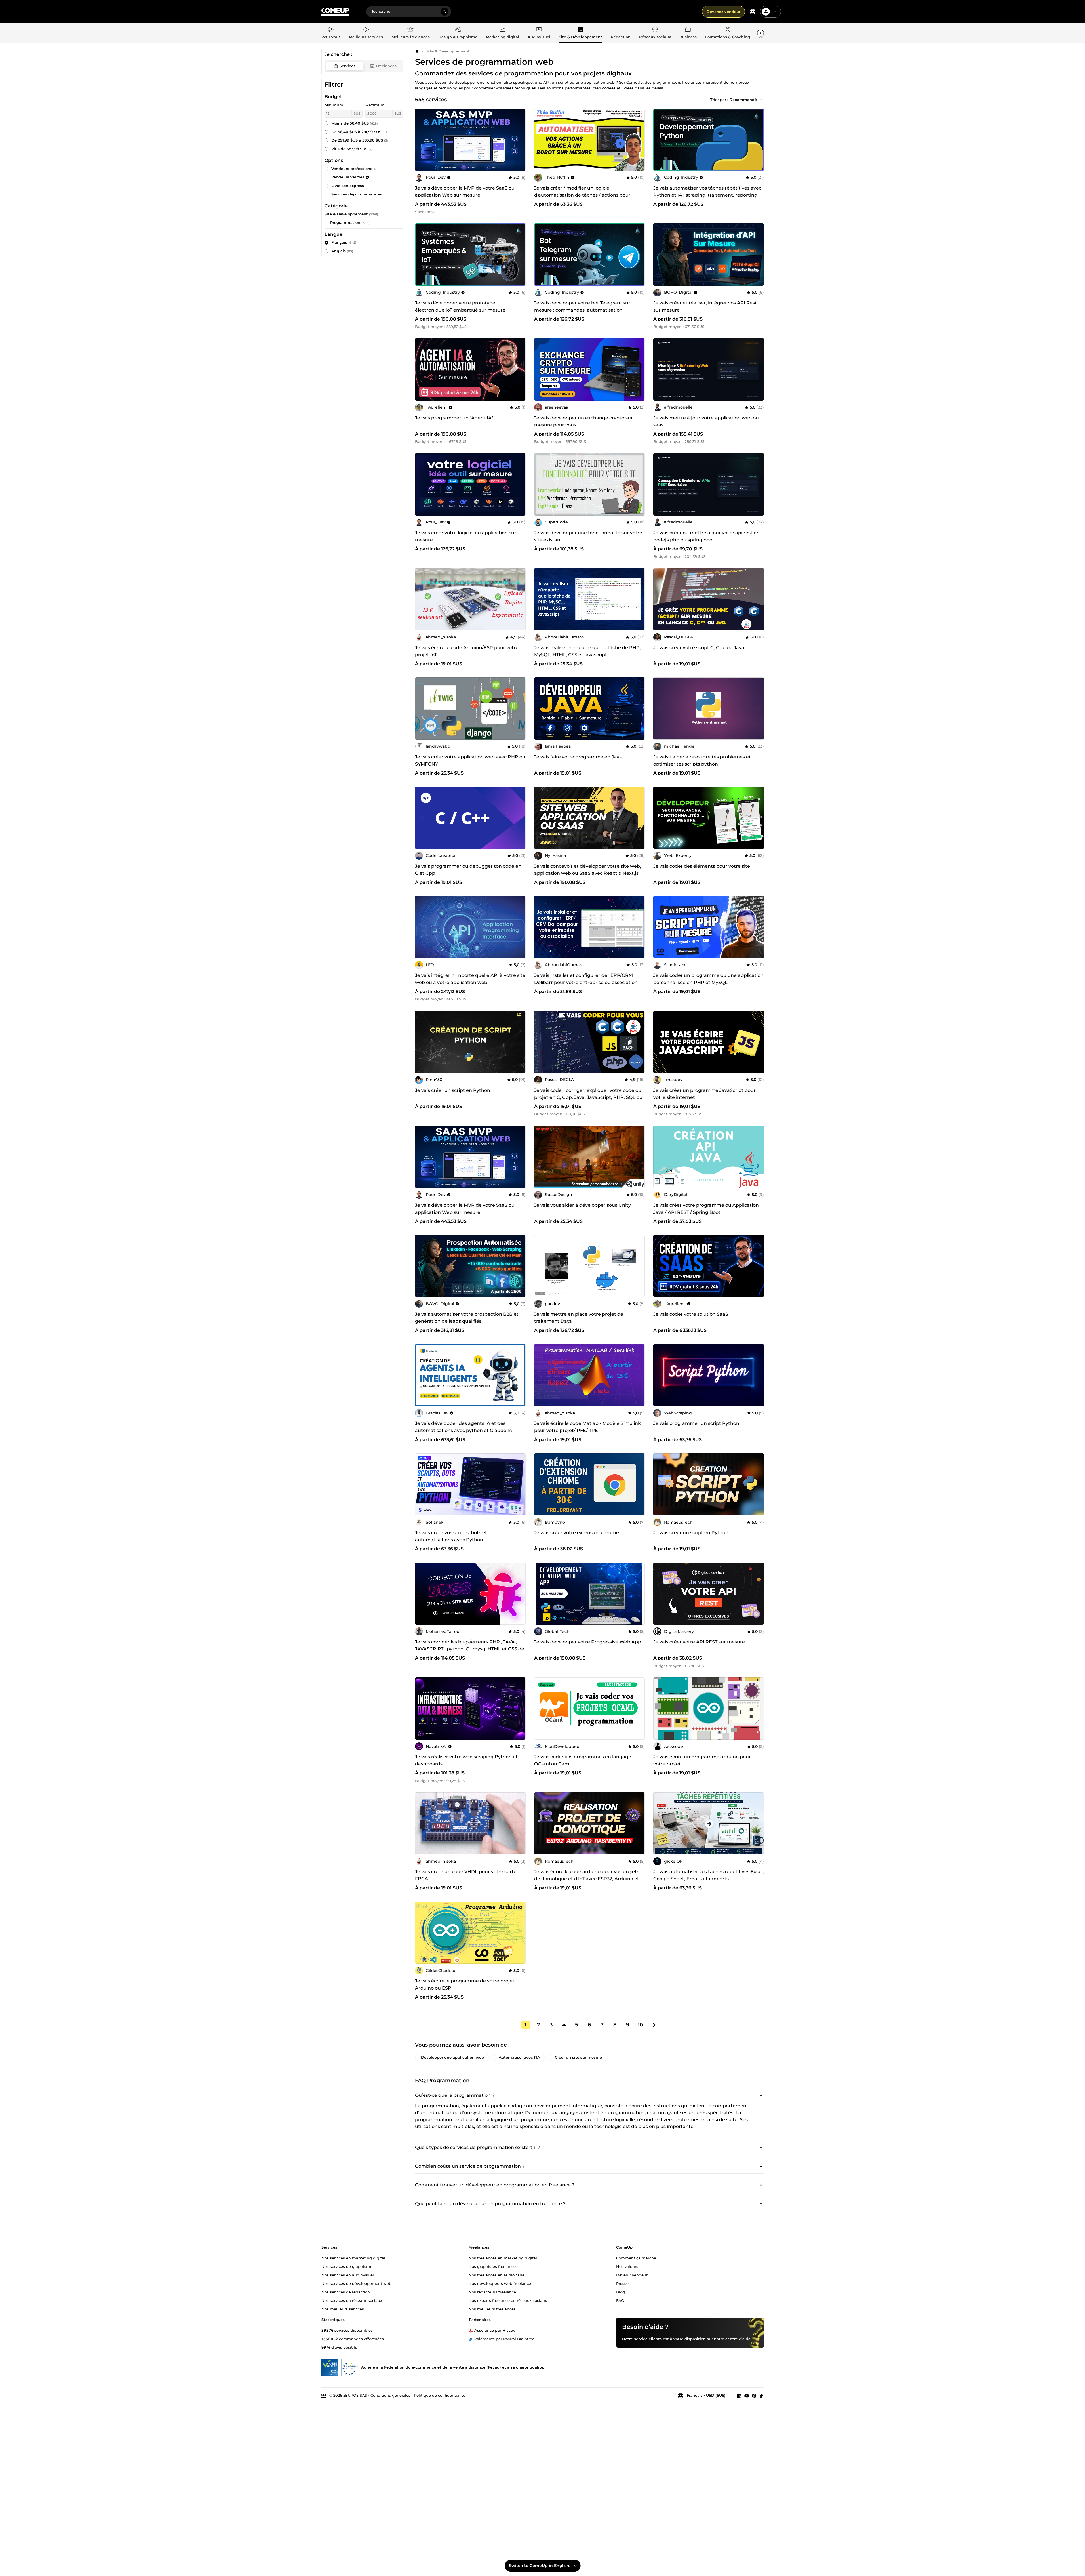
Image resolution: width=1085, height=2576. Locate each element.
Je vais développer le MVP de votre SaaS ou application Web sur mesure (465, 192)
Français (344, 242)
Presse (622, 2283)
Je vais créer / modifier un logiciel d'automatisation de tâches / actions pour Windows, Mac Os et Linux (582, 195)
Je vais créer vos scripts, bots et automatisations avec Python (451, 1536)
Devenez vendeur (723, 12)
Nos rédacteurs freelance (492, 2292)
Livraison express (348, 186)
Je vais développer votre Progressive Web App (588, 1642)
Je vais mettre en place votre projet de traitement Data (579, 1318)
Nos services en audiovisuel (348, 2275)
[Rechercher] (444, 12)
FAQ (620, 2300)
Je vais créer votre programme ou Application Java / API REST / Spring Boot (706, 1209)
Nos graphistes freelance (492, 2266)
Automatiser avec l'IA (519, 2057)
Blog (621, 2292)
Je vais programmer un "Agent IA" (454, 418)
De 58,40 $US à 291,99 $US (360, 132)
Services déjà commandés (357, 194)
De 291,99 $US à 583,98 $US (360, 140)
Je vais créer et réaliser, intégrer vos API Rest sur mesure (705, 306)
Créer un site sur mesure (578, 2057)
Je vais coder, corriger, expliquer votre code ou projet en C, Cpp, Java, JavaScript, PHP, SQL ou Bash (588, 1097)
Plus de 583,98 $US (352, 149)
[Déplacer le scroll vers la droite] (760, 33)
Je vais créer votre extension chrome (577, 1533)
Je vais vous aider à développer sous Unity (582, 1205)
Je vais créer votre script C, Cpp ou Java (699, 648)
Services (347, 66)
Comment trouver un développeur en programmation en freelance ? (495, 2185)
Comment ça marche (636, 2258)
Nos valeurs (627, 2266)
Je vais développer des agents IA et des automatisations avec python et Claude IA (464, 1427)
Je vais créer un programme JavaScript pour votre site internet (704, 1094)
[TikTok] (761, 2396)
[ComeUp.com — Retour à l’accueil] (335, 12)
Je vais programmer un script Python (696, 1423)
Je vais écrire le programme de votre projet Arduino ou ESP (465, 1984)
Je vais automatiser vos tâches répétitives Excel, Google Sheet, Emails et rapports (709, 1875)
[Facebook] (754, 2396)
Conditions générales (390, 2395)
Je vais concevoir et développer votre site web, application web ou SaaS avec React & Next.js (588, 870)
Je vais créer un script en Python (453, 1090)
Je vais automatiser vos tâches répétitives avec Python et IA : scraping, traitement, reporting (707, 192)
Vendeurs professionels (353, 169)
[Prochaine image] (758, 140)
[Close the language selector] (575, 2566)
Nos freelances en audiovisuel (497, 2275)
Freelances (386, 66)
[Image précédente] (660, 140)
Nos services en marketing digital (353, 2258)
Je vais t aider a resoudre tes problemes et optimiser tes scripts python (702, 760)
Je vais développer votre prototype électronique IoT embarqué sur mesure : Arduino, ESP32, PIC (461, 310)
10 (640, 2025)
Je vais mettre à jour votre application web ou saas (706, 421)
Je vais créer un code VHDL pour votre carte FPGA (466, 1875)
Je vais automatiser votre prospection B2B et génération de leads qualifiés (467, 1318)
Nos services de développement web (356, 2283)
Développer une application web (452, 2057)
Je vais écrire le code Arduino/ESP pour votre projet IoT (467, 651)
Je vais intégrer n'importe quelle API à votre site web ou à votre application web (470, 979)
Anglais (342, 251)
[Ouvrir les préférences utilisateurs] (776, 12)
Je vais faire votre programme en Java (578, 757)
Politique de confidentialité (440, 2395)
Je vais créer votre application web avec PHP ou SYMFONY (470, 760)
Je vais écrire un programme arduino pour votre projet (702, 1760)
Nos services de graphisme (347, 2266)
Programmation (345, 222)
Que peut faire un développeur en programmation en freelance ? (490, 2204)
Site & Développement (448, 51)
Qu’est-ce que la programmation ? (455, 2095)
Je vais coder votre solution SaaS (691, 1314)
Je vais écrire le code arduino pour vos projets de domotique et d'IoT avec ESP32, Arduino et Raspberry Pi (587, 1879)
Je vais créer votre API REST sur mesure (699, 1642)
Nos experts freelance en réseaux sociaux (508, 2300)
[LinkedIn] (739, 2396)
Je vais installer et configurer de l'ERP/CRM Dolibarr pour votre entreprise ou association (586, 979)
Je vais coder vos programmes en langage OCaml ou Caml (583, 1760)
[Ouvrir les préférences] (753, 12)
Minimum (334, 105)
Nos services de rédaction (346, 2292)
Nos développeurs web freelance (500, 2283)
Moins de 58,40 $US (355, 123)
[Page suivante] (653, 2025)
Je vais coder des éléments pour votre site (702, 866)
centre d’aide (738, 2339)
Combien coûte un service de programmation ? (470, 2166)
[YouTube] (747, 2396)
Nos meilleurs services (343, 2309)
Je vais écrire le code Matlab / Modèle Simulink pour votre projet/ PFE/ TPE (587, 1427)
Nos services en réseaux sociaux (352, 2300)
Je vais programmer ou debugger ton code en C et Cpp (468, 870)
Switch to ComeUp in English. (540, 2566)
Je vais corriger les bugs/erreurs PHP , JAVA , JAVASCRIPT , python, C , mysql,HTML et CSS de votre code (470, 1649)
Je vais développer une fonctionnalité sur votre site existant (588, 536)
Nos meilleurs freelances (492, 2309)
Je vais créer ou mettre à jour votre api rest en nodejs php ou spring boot (706, 536)
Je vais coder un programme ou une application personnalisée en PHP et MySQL (708, 979)
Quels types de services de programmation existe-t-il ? (478, 2147)
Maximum (375, 105)
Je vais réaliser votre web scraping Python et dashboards (466, 1760)
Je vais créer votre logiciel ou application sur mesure (466, 536)
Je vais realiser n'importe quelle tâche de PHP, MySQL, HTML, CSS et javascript (587, 651)
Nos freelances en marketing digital (503, 2258)
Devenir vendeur (632, 2275)
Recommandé (743, 100)
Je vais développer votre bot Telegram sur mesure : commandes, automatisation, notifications (582, 310)
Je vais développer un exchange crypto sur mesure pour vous (583, 421)
